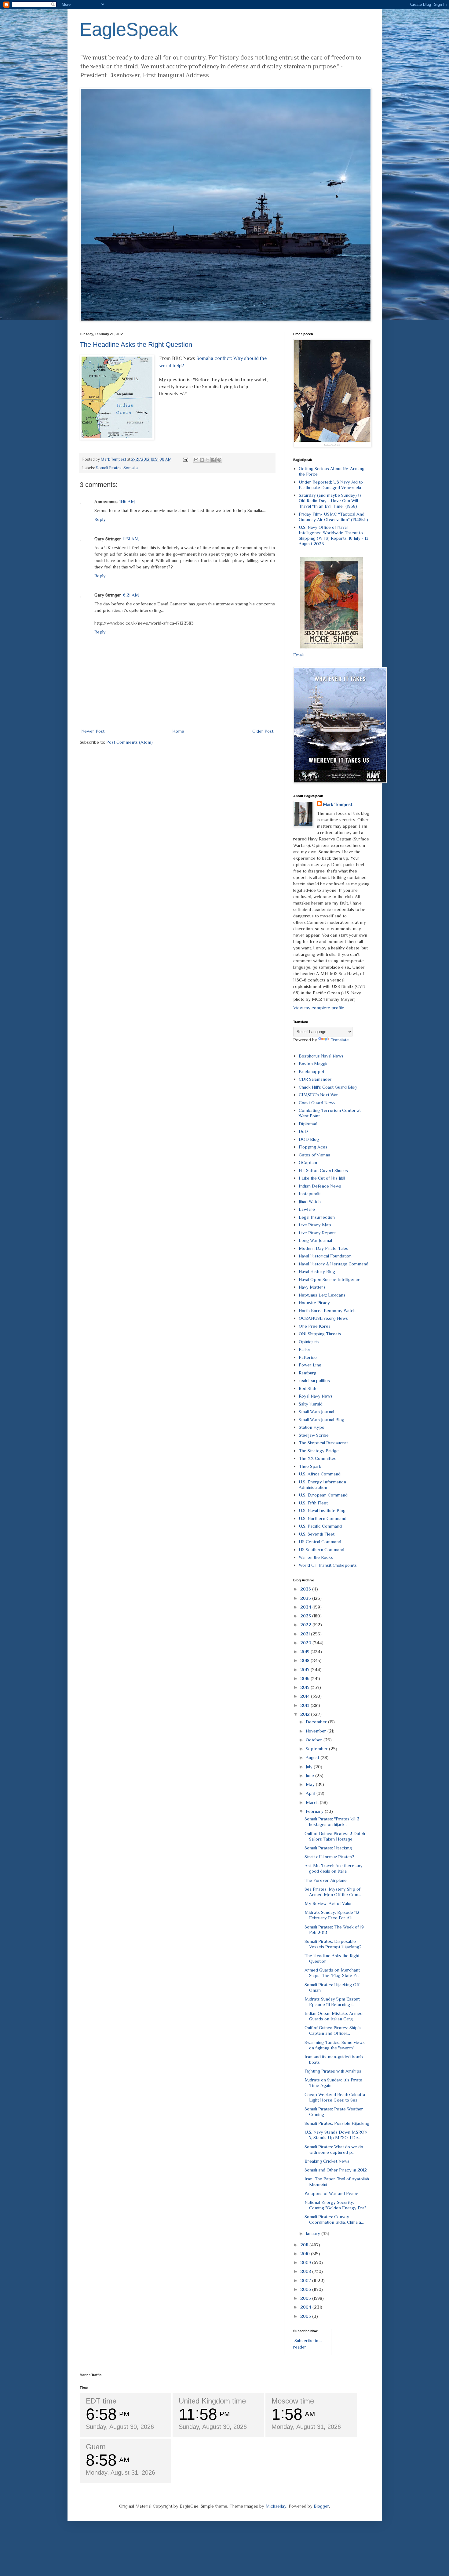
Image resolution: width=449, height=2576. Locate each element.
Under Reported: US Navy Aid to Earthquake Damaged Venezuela (331, 485)
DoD (303, 1131)
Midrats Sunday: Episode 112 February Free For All (332, 1915)
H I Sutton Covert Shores (323, 1170)
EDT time (101, 2401)
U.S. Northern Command (323, 1518)
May (311, 1784)
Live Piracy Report (317, 1233)
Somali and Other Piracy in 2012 (336, 2170)
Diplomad (308, 1124)
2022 (306, 1625)
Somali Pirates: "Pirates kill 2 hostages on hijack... (332, 1821)
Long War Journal (315, 1240)
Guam (96, 2447)
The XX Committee (318, 1458)
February (315, 1811)
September (317, 1749)
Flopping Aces (313, 1147)
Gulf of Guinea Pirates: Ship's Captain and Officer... (333, 2030)
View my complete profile (319, 1008)
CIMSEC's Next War (318, 1095)
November (317, 1731)
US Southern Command (321, 1549)
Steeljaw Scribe (314, 1435)
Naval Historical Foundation (325, 1256)
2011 (305, 2245)
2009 (306, 2262)
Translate (340, 1040)
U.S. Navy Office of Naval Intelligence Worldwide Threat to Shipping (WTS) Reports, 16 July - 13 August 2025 (334, 535)
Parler (305, 1349)
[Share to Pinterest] (219, 460)
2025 (306, 1598)
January (314, 2233)
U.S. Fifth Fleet (313, 1503)
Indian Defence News (320, 1186)
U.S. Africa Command (320, 1474)
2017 (305, 1669)
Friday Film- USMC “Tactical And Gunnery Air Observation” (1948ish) (333, 517)
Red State (308, 1388)
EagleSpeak (129, 29)
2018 (305, 1660)
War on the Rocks (316, 1557)
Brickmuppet (312, 1071)
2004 (306, 2307)
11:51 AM (131, 539)
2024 (306, 1607)
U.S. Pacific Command (320, 1526)
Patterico (308, 1357)
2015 (305, 1687)
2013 (305, 1705)
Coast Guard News (317, 1103)
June (310, 1775)
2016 (305, 1678)
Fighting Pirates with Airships (333, 2071)
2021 (306, 1634)
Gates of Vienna (314, 1155)
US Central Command (320, 1542)
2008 (306, 2271)
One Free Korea (315, 1326)
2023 (306, 1616)
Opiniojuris (309, 1342)
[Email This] (196, 460)
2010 (306, 2253)
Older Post (263, 731)
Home (178, 731)
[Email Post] (185, 459)
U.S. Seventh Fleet (317, 1534)
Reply (100, 519)
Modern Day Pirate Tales (323, 1248)
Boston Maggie (314, 1063)
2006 (306, 2289)
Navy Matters (312, 1287)
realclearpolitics (314, 1380)
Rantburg (308, 1373)
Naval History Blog (317, 1271)
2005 (306, 2298)
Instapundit (310, 1194)
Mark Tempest (338, 804)
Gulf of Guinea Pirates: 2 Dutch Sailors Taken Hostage (335, 1836)
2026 (306, 1589)
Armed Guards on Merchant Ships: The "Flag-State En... (333, 1973)
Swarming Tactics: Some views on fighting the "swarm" (335, 2045)
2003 (306, 2316)
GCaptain (308, 1162)
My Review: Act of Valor (328, 1903)
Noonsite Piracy (314, 1303)
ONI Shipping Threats (320, 1334)
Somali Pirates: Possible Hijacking (337, 2123)
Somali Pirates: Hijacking (328, 1848)
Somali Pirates (109, 468)
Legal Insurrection (317, 1217)
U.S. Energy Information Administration (322, 1484)
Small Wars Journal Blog (321, 1419)
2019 (305, 1651)
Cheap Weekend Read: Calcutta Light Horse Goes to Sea (335, 2097)
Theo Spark (310, 1466)
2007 (306, 2280)
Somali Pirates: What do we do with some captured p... (334, 2149)
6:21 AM (131, 595)
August (313, 1757)
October (315, 1740)
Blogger (321, 2506)
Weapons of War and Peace (331, 2193)
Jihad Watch (310, 1201)
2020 (306, 1643)
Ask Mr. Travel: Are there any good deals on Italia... (334, 1868)
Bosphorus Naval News (321, 1056)
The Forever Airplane (326, 1880)
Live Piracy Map (315, 1225)
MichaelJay (276, 2506)
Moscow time (293, 2401)
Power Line (310, 1365)
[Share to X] (208, 460)
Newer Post (93, 731)
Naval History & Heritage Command (334, 1264)
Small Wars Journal (316, 1411)
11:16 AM (127, 501)
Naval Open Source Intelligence (330, 1279)
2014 (306, 1696)
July (310, 1767)
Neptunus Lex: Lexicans (322, 1295)
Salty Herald (311, 1404)
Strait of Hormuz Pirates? (329, 1857)
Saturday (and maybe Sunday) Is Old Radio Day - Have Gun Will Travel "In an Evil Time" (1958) (330, 501)
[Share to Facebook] (214, 460)
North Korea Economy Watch (327, 1310)
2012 (306, 1714)
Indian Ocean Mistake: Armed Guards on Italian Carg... (334, 2016)
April (311, 1793)
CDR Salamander (315, 1079)
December (317, 1722)
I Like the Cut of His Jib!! (322, 1178)
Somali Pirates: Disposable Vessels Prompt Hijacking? (333, 1944)
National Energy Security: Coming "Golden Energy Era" (335, 2205)
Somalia (131, 468)
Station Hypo (312, 1427)
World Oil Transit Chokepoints (328, 1565)
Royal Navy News (316, 1396)
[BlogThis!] (202, 460)
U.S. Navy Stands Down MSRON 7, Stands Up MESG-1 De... (336, 2135)
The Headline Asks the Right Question (136, 345)
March (313, 1802)
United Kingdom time (212, 2401)
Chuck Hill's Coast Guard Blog (328, 1087)
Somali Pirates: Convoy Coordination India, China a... (334, 2219)
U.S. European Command (323, 1495)
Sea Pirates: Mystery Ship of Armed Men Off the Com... (333, 1892)
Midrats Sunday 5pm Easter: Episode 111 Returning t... (332, 2002)
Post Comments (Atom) (130, 742)
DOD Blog (309, 1139)
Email (298, 655)
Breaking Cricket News (327, 2161)
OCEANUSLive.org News (323, 1318)
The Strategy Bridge (319, 1451)
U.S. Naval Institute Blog (322, 1510)
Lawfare (307, 1209)
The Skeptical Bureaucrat (323, 1443)
